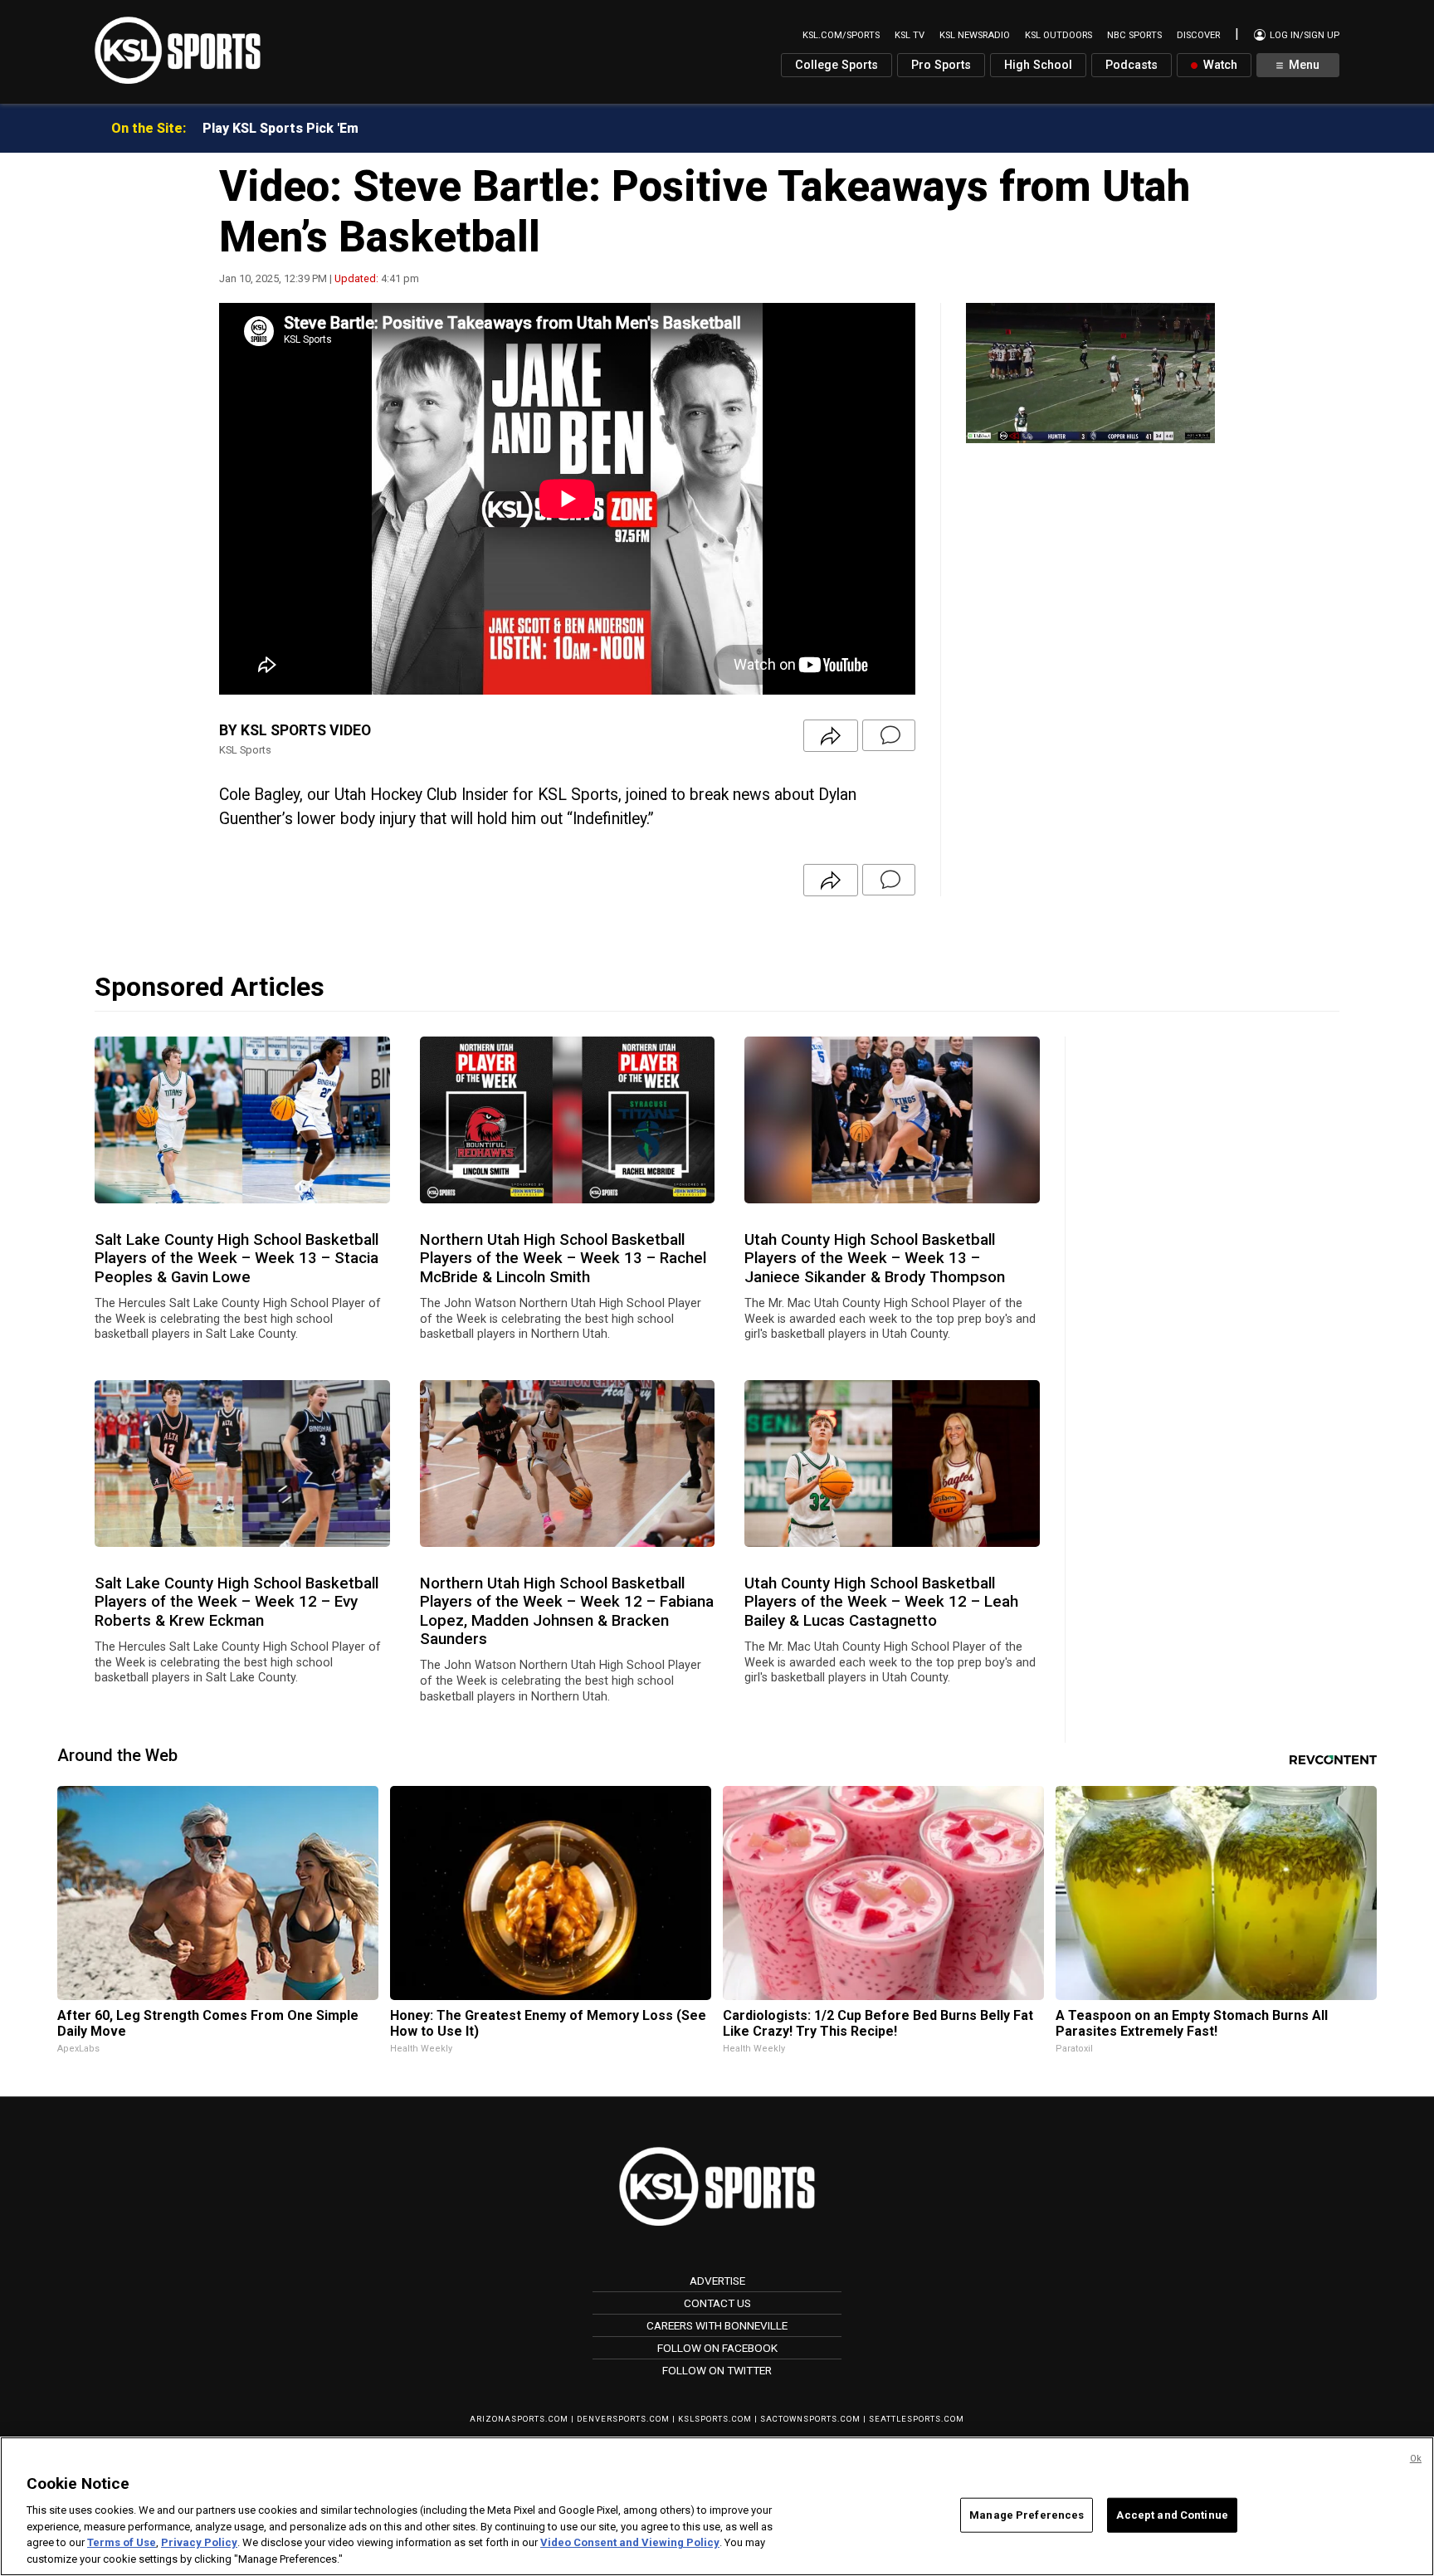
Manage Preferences (1027, 2515)
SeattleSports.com (917, 2419)
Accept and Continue (1172, 2515)
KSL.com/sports (841, 35)
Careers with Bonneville (717, 2325)
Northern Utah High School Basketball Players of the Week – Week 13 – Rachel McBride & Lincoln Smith (563, 1259)
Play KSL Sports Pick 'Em (280, 128)
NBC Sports (1134, 35)
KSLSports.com (715, 2419)
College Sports (836, 65)
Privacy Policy (199, 2543)
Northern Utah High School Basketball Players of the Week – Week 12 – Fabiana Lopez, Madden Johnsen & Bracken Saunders (567, 1611)
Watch (1219, 65)
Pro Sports (941, 65)
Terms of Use (122, 2543)
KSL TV (910, 35)
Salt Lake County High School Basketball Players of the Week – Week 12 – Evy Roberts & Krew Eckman (237, 1602)
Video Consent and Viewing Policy (630, 2543)
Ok (1416, 2459)
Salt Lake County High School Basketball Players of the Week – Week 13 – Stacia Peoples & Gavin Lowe (237, 1259)
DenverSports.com (623, 2419)
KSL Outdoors (1058, 35)
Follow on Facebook (717, 2348)
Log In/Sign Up (1303, 35)
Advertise (717, 2281)
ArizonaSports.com (519, 2419)
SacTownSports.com (810, 2419)
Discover (1198, 35)
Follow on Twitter (717, 2370)
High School (1038, 65)
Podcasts (1132, 65)
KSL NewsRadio (975, 35)
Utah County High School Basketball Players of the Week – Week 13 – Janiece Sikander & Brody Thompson (875, 1259)
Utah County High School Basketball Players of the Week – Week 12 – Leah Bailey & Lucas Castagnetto (881, 1602)
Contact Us (717, 2303)
